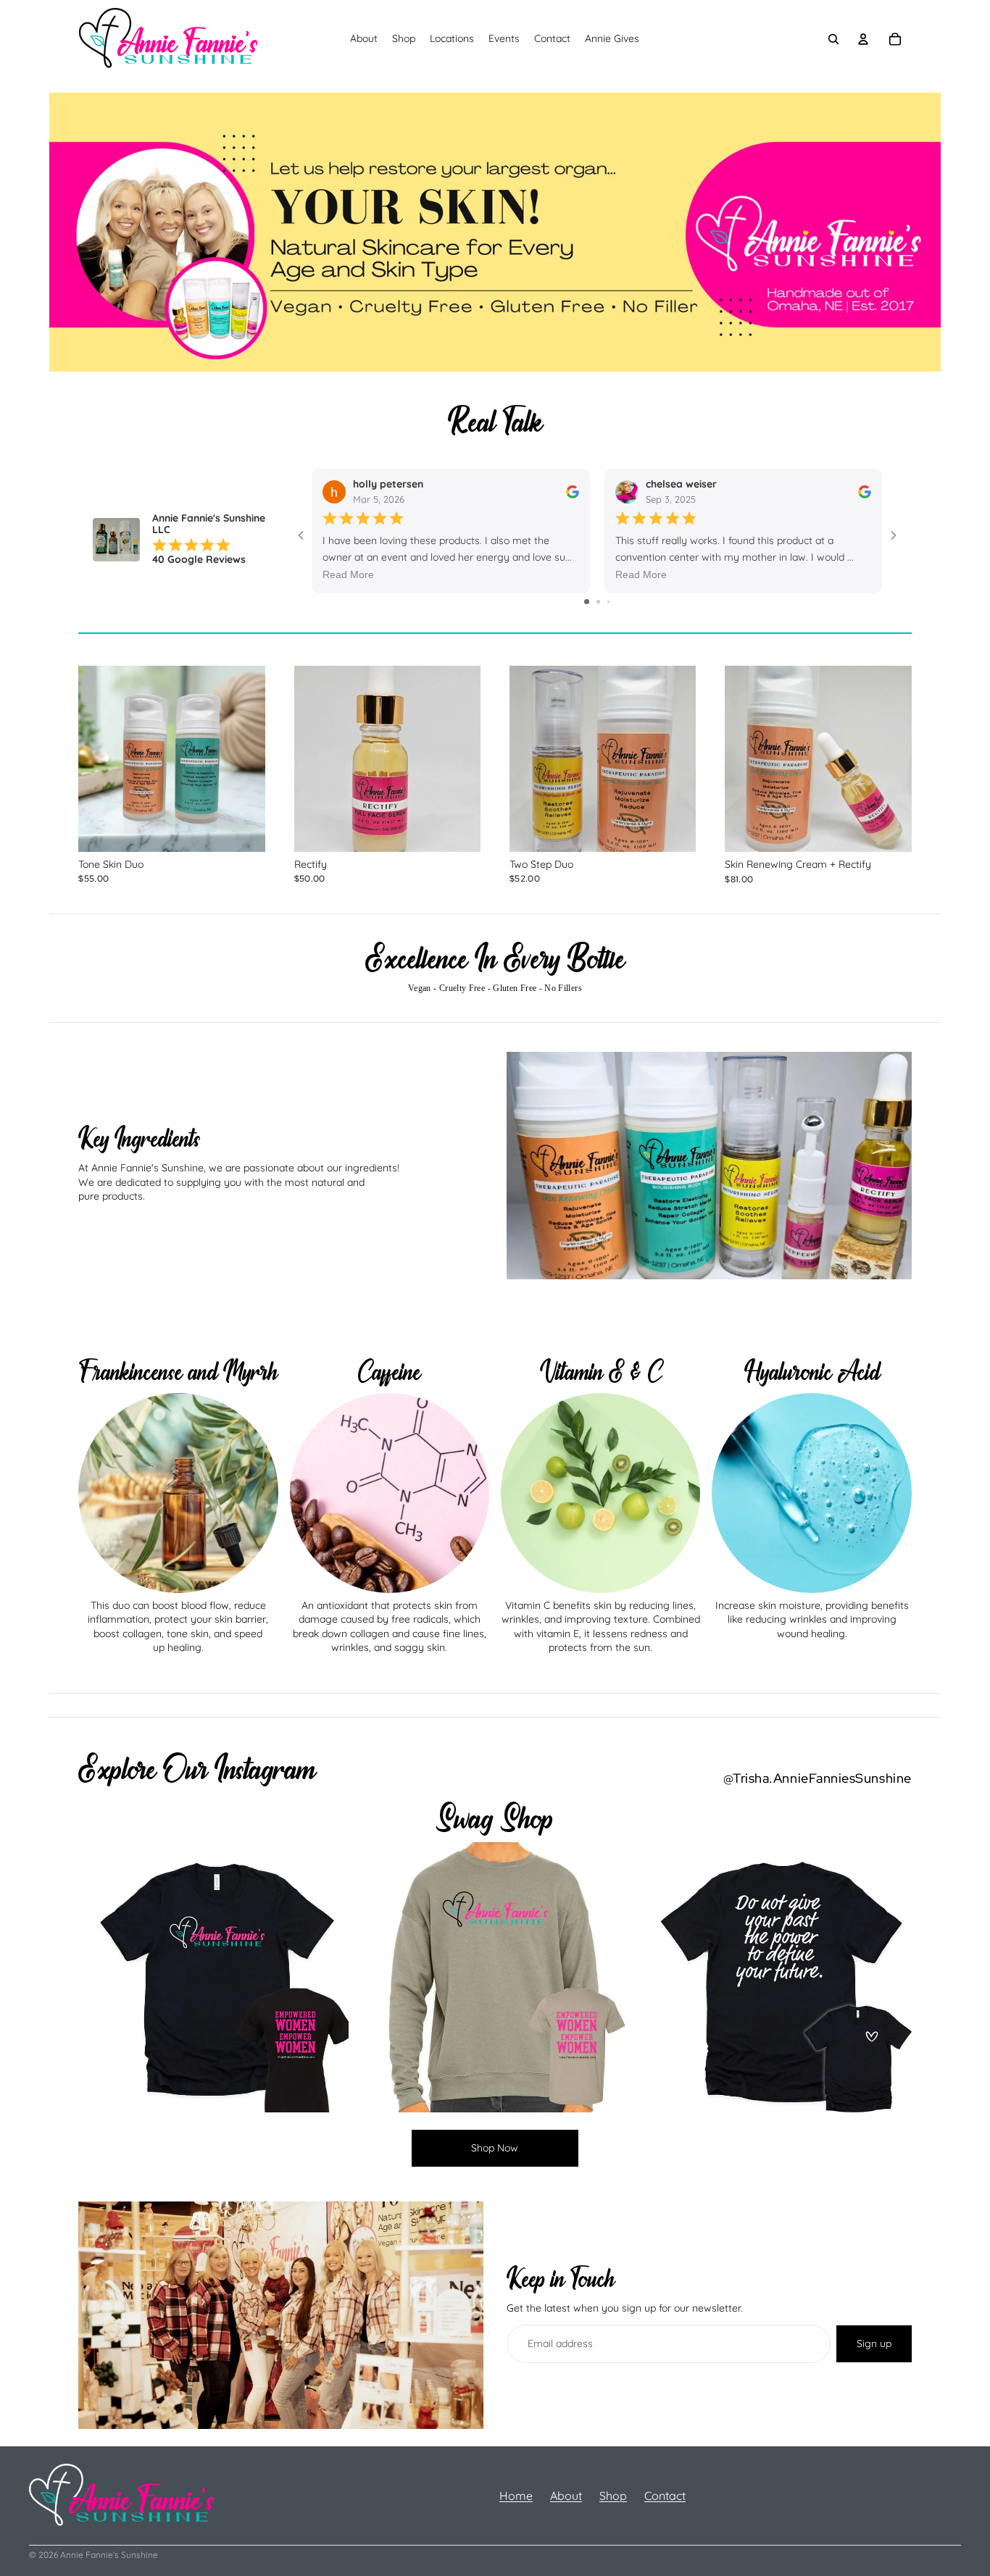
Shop (613, 2496)
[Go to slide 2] (598, 602)
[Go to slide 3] (608, 602)
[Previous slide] (100, 758)
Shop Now (495, 2148)
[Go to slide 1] (587, 602)
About (566, 2496)
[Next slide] (244, 758)
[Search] (833, 39)
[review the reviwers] (573, 491)
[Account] (864, 39)
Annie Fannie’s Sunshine (109, 2555)
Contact (665, 2496)
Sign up (874, 2343)
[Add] (243, 829)
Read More (348, 574)
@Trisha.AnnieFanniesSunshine (818, 1778)
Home (516, 2496)
